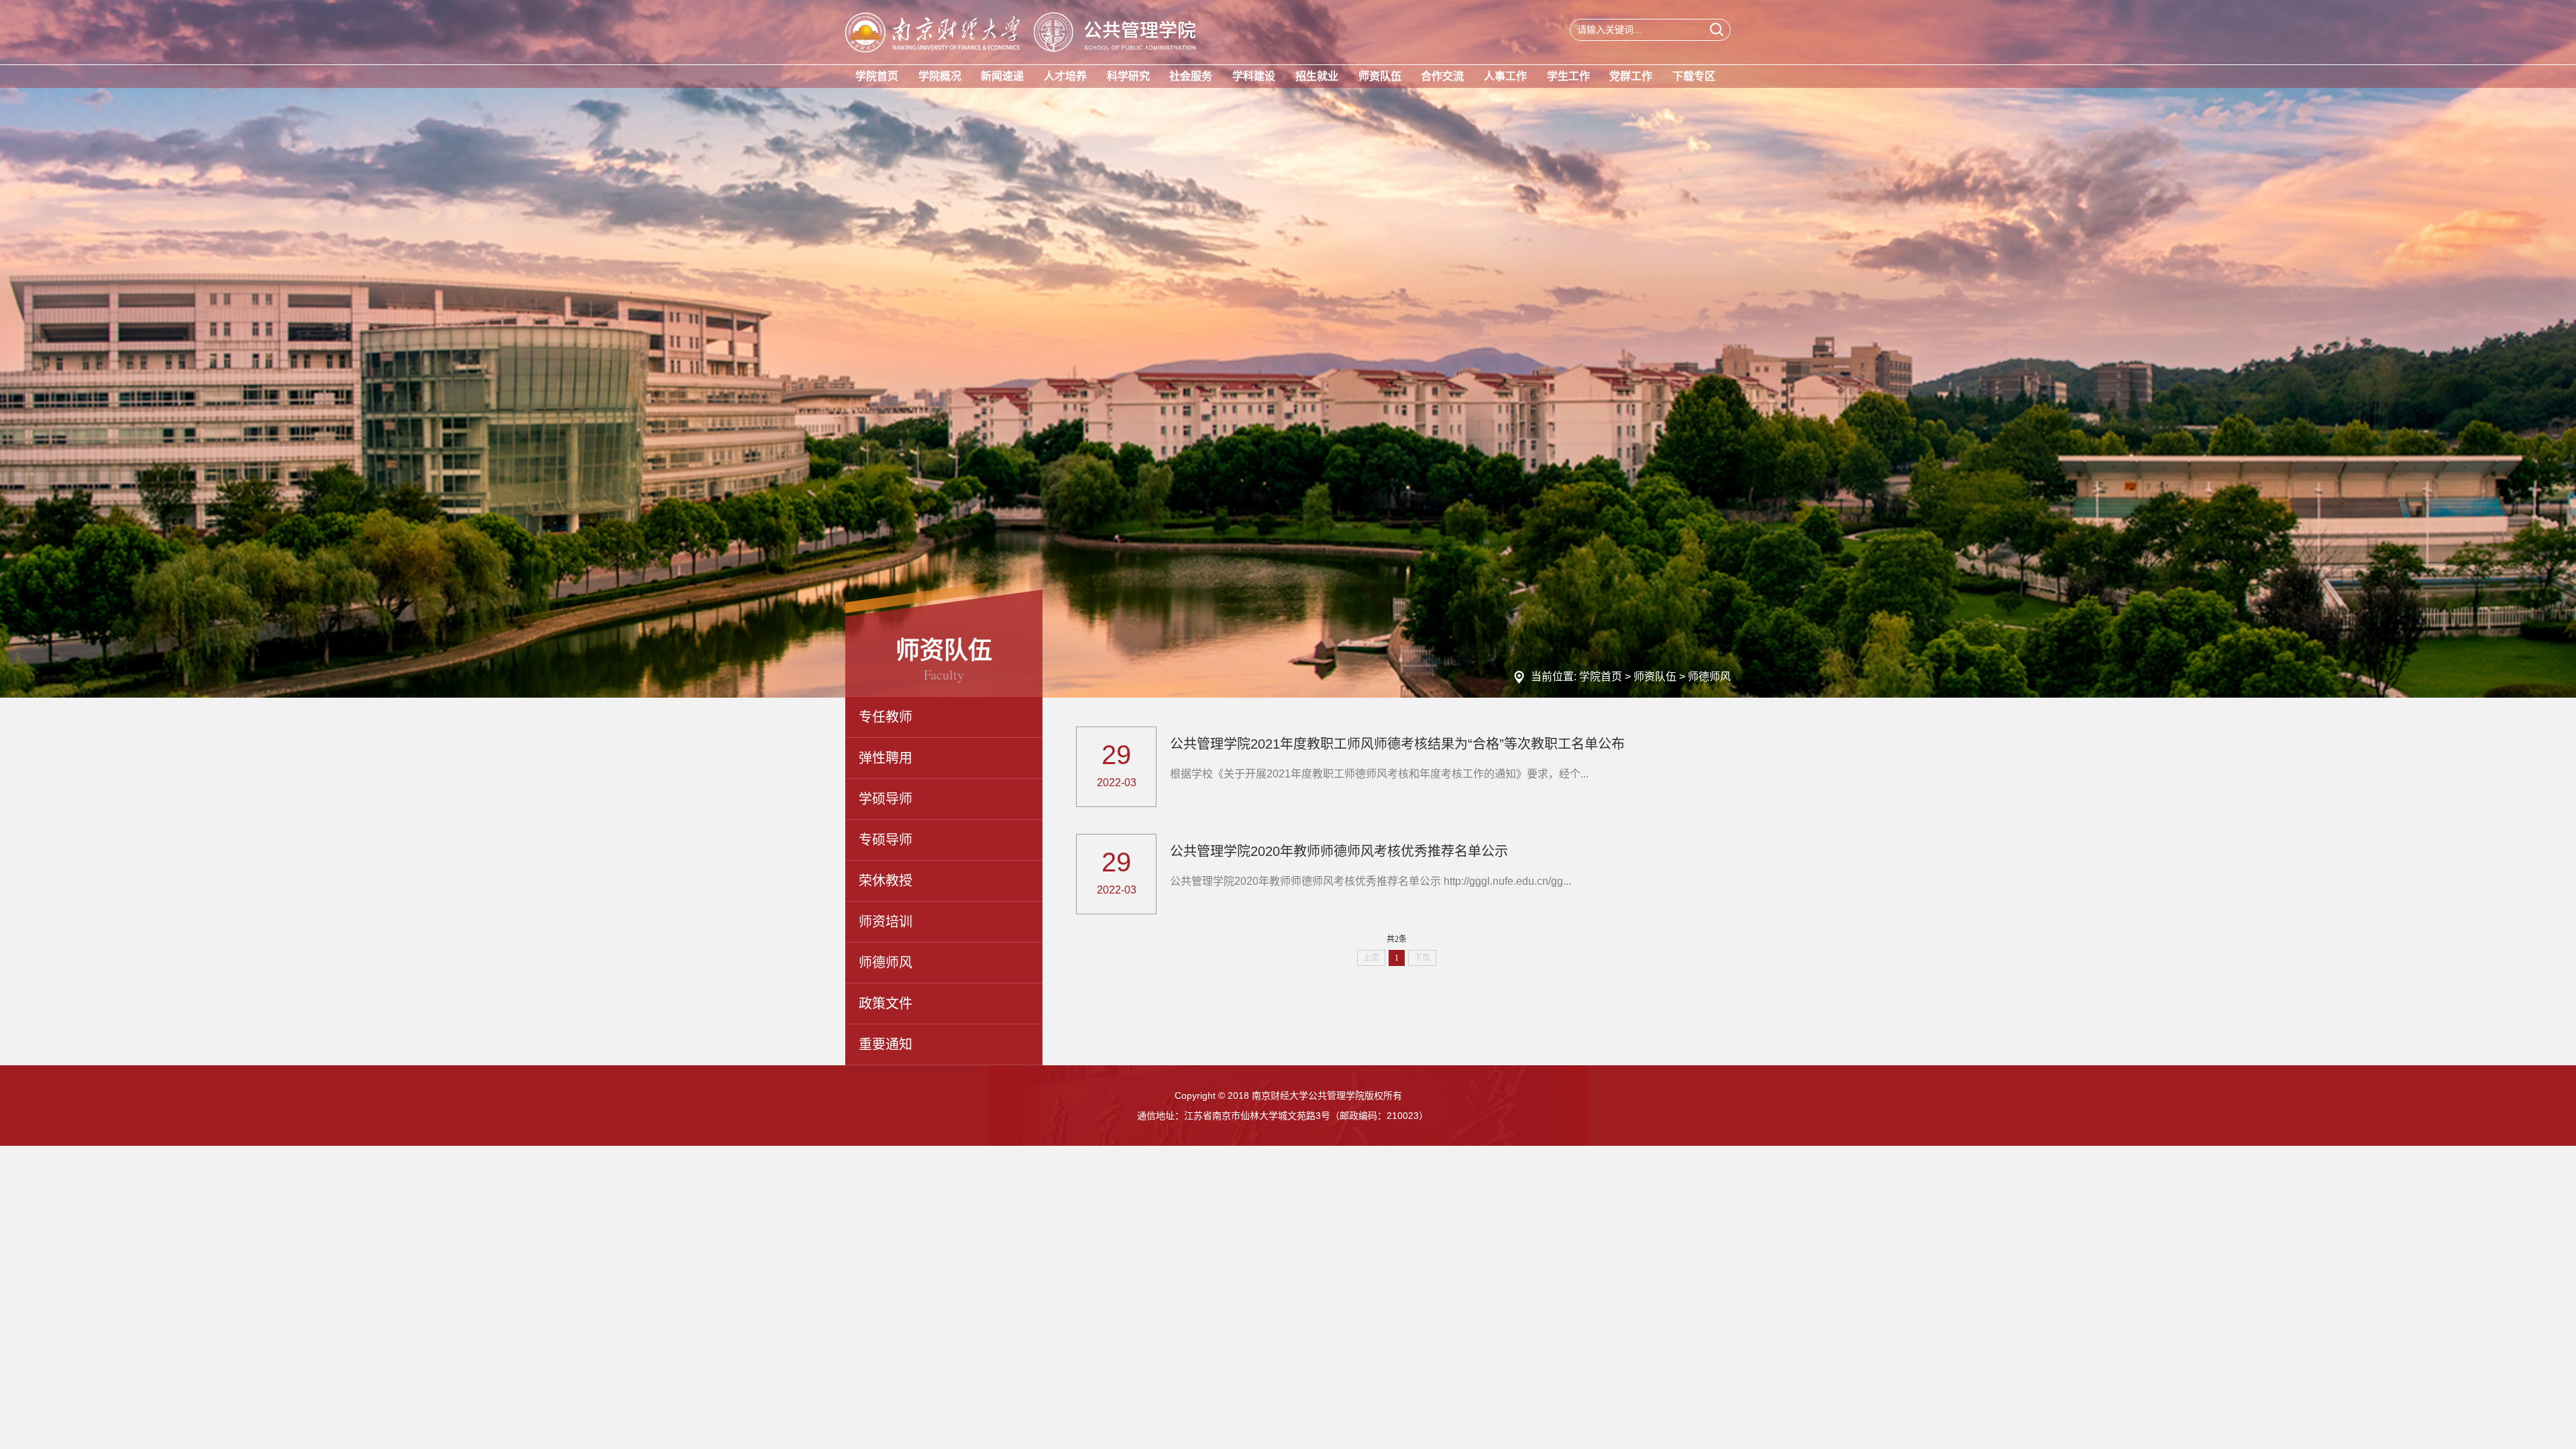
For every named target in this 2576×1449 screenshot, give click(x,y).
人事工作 (1505, 76)
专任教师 (885, 717)
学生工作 (1568, 76)
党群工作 (1631, 76)
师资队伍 (1380, 76)
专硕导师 (885, 840)
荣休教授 (885, 881)
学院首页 (877, 76)
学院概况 (940, 76)
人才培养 (1065, 76)
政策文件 (885, 1004)
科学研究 (1128, 76)
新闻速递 (1002, 76)
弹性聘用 (885, 758)
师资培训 (885, 922)
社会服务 (1191, 76)
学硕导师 (885, 799)
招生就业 (1317, 76)
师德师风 (1709, 677)
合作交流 (1442, 76)
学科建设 (1254, 76)
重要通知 (885, 1044)
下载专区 (1694, 76)
